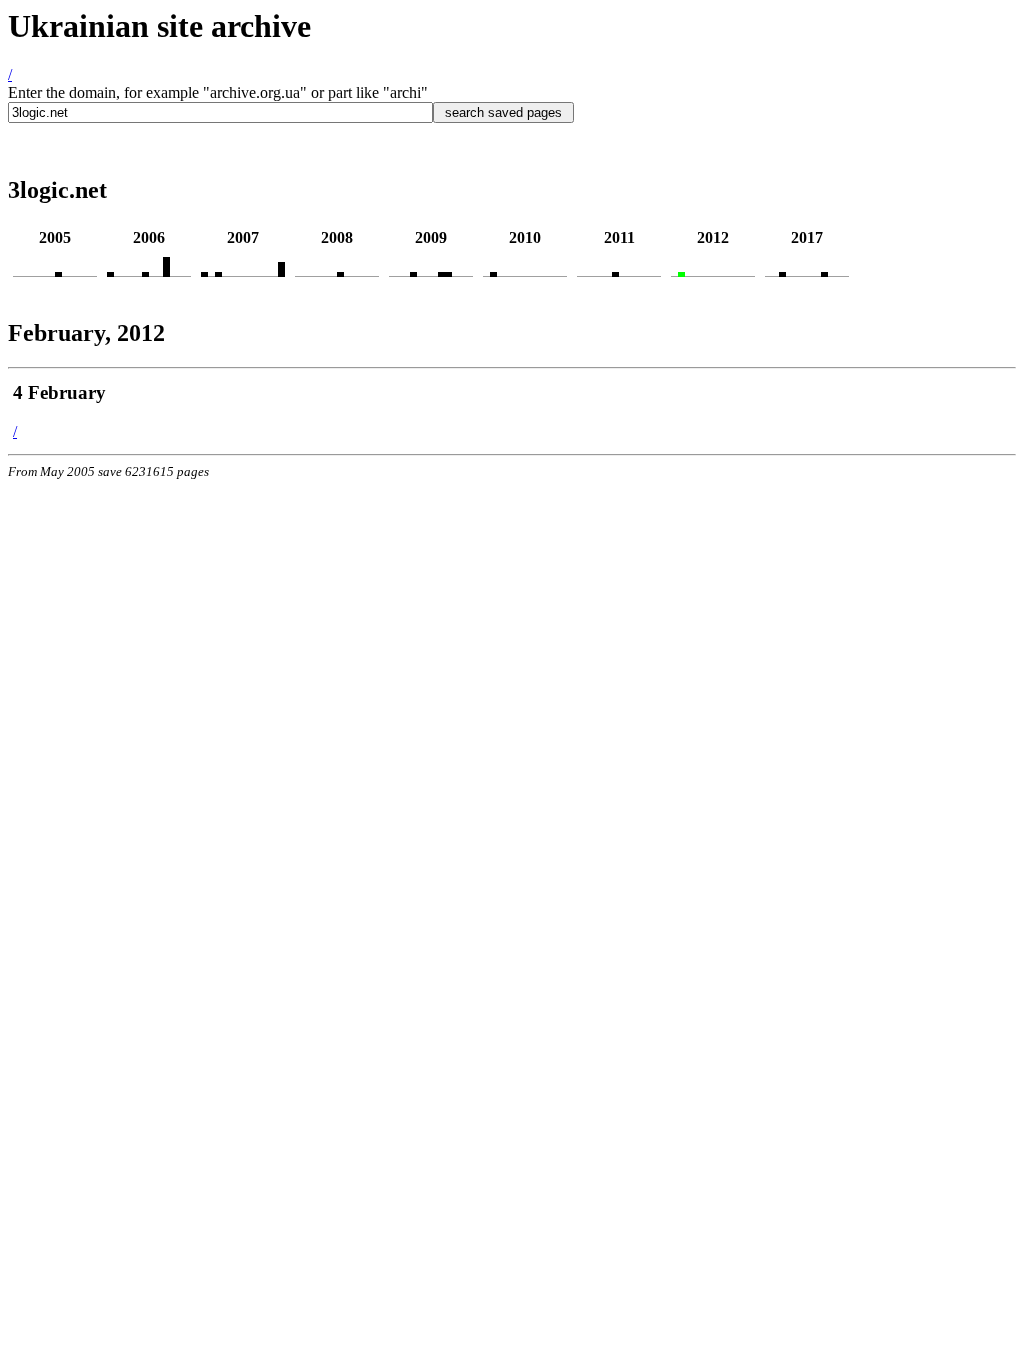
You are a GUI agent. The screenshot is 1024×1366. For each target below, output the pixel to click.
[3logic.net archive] (58, 271)
